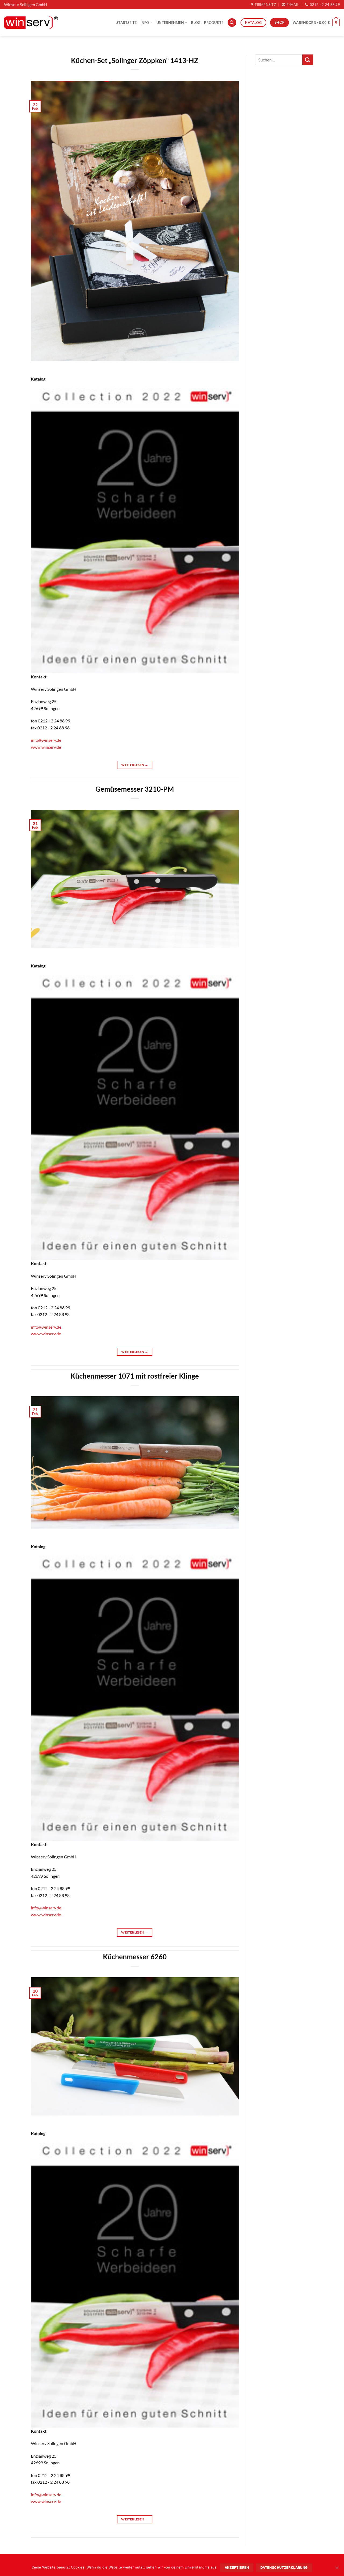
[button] (316, 23)
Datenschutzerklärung (284, 2568)
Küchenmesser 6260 (135, 1957)
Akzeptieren (237, 2568)
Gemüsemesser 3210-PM (135, 789)
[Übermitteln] (308, 60)
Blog (196, 23)
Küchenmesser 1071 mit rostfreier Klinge (135, 1376)
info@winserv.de (46, 740)
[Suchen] (232, 23)
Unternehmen (170, 23)
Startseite (127, 23)
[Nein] (337, 2569)
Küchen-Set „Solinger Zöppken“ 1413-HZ (135, 60)
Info (145, 23)
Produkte (214, 23)
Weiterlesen (135, 765)
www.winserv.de (46, 747)
